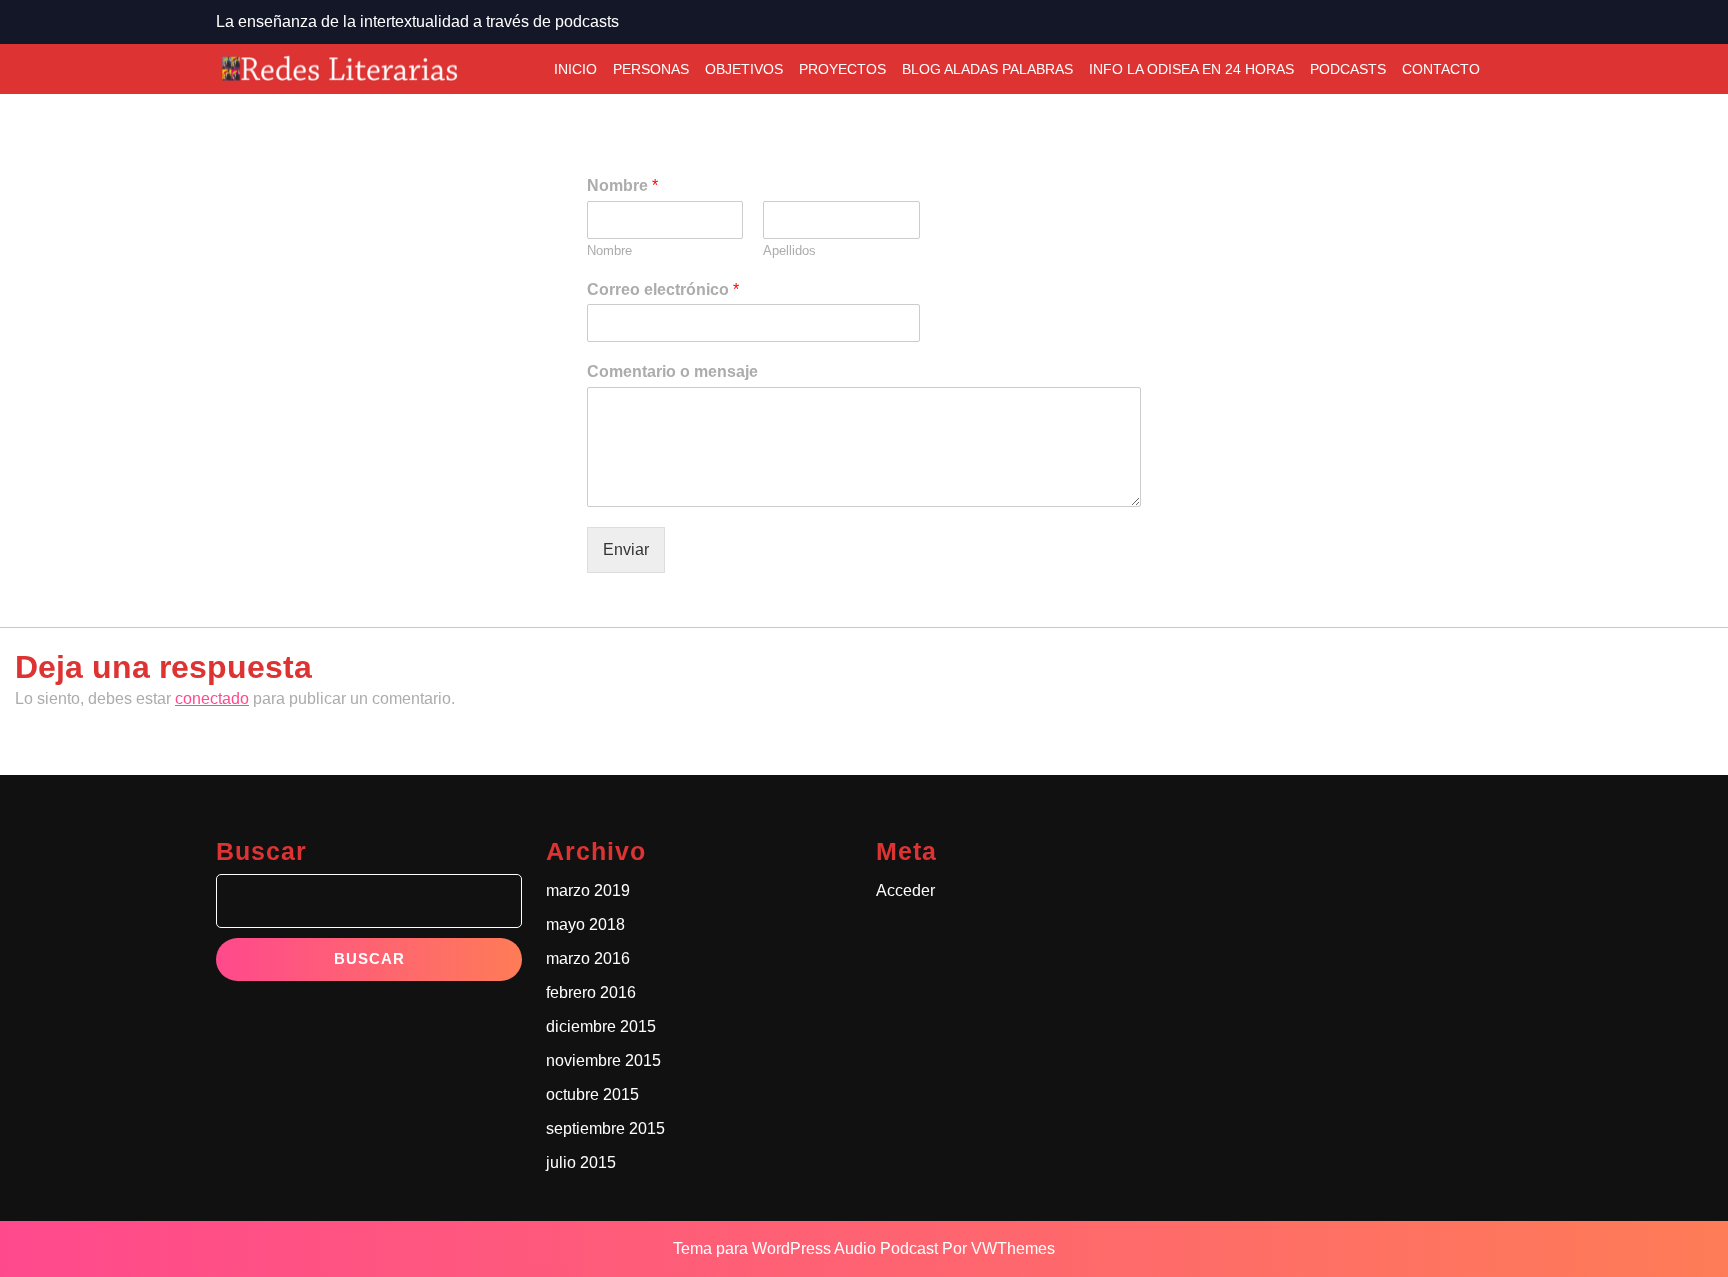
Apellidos (789, 250)
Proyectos (842, 69)
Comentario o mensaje (672, 371)
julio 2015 (581, 1162)
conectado (212, 698)
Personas (651, 69)
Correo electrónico (663, 289)
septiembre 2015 (605, 1128)
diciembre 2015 (601, 1026)
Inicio (575, 69)
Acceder (905, 890)
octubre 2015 (592, 1094)
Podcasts (1348, 69)
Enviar (626, 549)
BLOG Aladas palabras (987, 69)
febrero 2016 (591, 992)
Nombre (622, 185)
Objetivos (744, 69)
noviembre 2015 (603, 1060)
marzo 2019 (588, 890)
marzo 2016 (588, 958)
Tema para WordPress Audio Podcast (805, 1248)
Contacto (1441, 69)
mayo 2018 (585, 924)
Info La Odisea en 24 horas (1191, 69)
